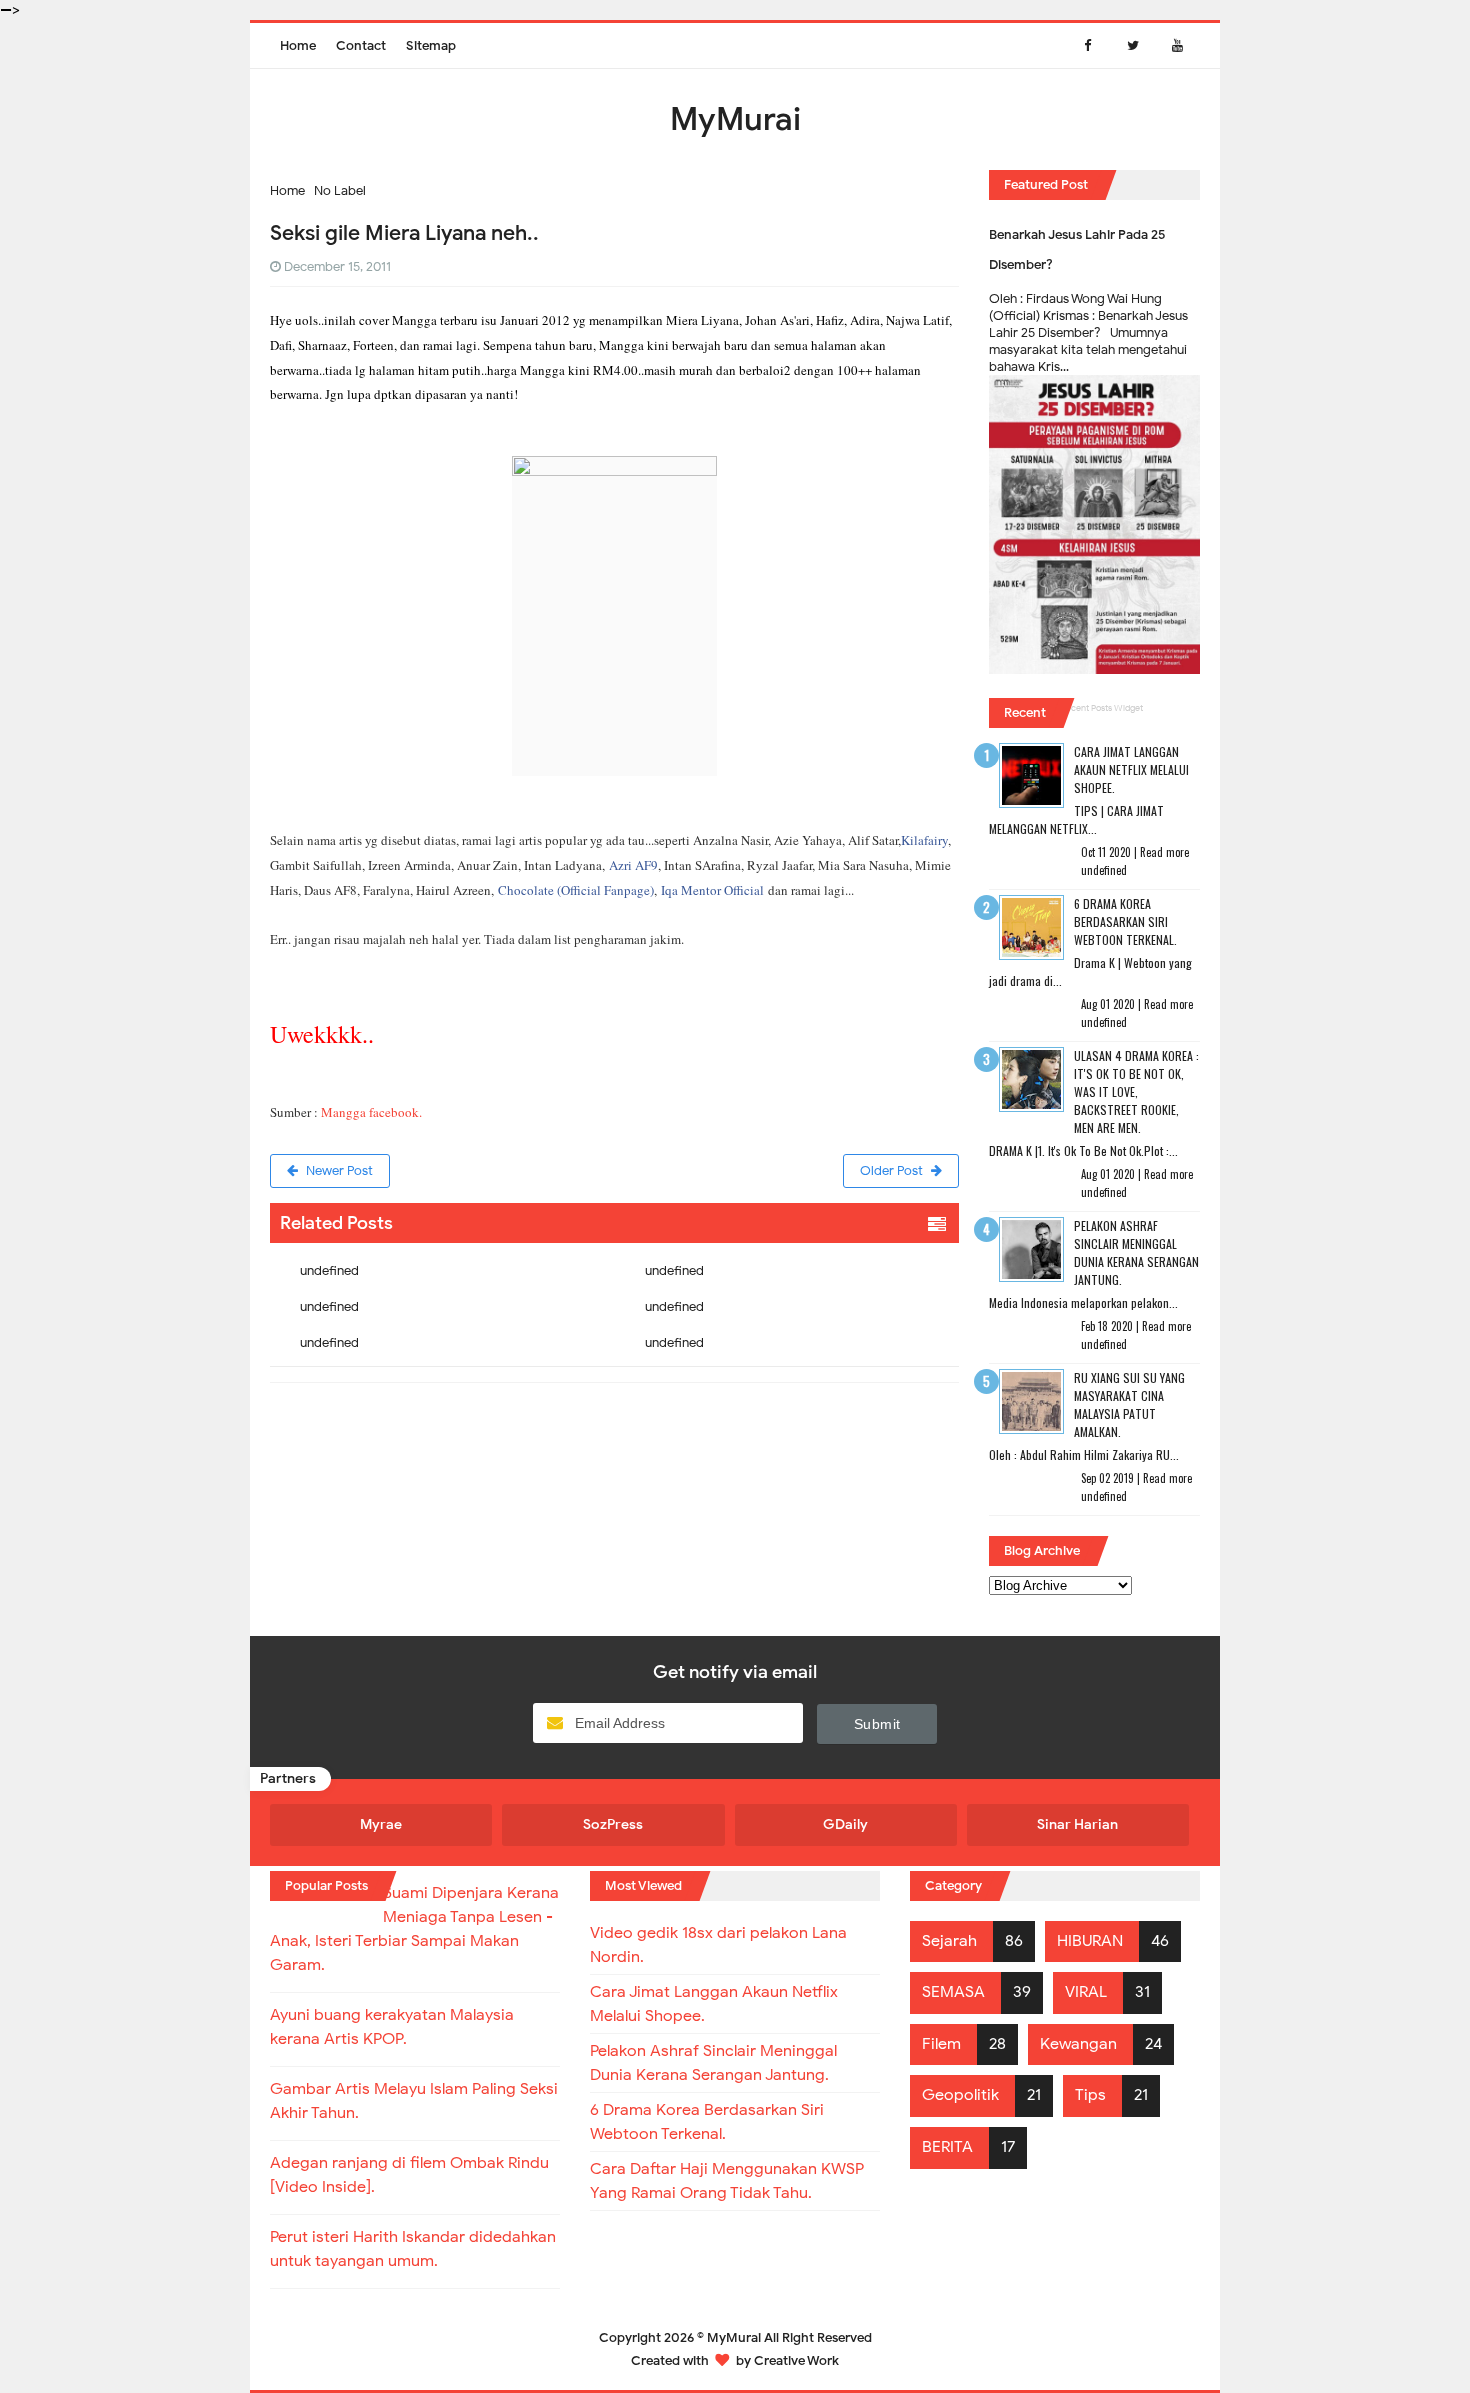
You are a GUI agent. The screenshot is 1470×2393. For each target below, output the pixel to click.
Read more (1164, 852)
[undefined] (442, 1255)
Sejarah (949, 1941)
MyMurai (734, 2337)
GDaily (845, 1824)
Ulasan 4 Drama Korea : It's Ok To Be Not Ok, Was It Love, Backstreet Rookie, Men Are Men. (1136, 1091)
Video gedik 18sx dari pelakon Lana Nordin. (718, 1945)
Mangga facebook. (371, 1112)
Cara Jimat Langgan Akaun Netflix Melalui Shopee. (1131, 769)
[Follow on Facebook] (1087, 45)
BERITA (947, 2147)
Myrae (381, 1824)
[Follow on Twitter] (1132, 45)
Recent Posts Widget (1102, 708)
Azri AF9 (633, 865)
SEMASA (953, 1992)
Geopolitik (960, 2095)
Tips (1090, 2095)
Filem (941, 2044)
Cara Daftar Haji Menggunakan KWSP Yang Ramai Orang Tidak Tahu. (727, 2181)
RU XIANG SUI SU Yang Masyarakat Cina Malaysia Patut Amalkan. (1129, 1404)
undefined (329, 1270)
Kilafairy (924, 840)
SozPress (613, 1824)
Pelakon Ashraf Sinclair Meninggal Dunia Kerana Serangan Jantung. (1136, 1252)
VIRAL (1086, 1992)
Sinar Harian (1077, 1824)
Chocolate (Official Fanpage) (576, 890)
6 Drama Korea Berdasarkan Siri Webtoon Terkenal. (1125, 921)
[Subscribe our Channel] (1177, 45)
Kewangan (1078, 2044)
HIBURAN (1090, 1941)
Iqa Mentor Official (712, 890)
